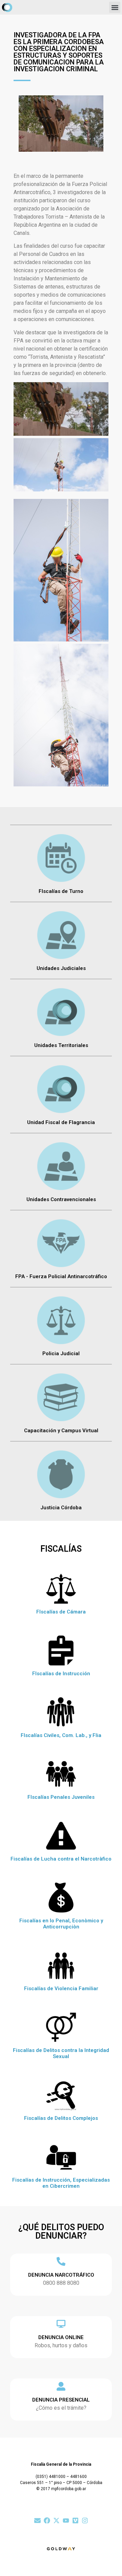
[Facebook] (47, 2521)
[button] (115, 7)
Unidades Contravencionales (61, 1199)
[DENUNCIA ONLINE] (61, 2324)
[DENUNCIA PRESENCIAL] (61, 2386)
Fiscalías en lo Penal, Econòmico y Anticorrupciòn (61, 1924)
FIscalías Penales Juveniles (61, 1797)
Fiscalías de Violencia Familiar (61, 1989)
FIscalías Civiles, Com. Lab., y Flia (61, 1735)
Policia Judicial (61, 1354)
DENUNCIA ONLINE (61, 2337)
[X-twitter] (56, 2521)
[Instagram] (85, 2521)
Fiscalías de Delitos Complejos (61, 2118)
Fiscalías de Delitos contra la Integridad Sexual (61, 2053)
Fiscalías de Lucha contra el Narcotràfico (61, 1859)
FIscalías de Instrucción (61, 1674)
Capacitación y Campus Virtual (61, 1431)
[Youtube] (66, 2521)
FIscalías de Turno (61, 891)
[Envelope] (37, 2521)
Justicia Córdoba (61, 1508)
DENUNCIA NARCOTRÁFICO (61, 2275)
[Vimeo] (75, 2521)
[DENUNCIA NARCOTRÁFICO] (61, 2261)
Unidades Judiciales (61, 968)
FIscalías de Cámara (61, 1612)
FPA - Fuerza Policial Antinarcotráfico (61, 1276)
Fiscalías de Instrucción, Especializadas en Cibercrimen (61, 2183)
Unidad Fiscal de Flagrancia (61, 1122)
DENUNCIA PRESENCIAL (61, 2400)
